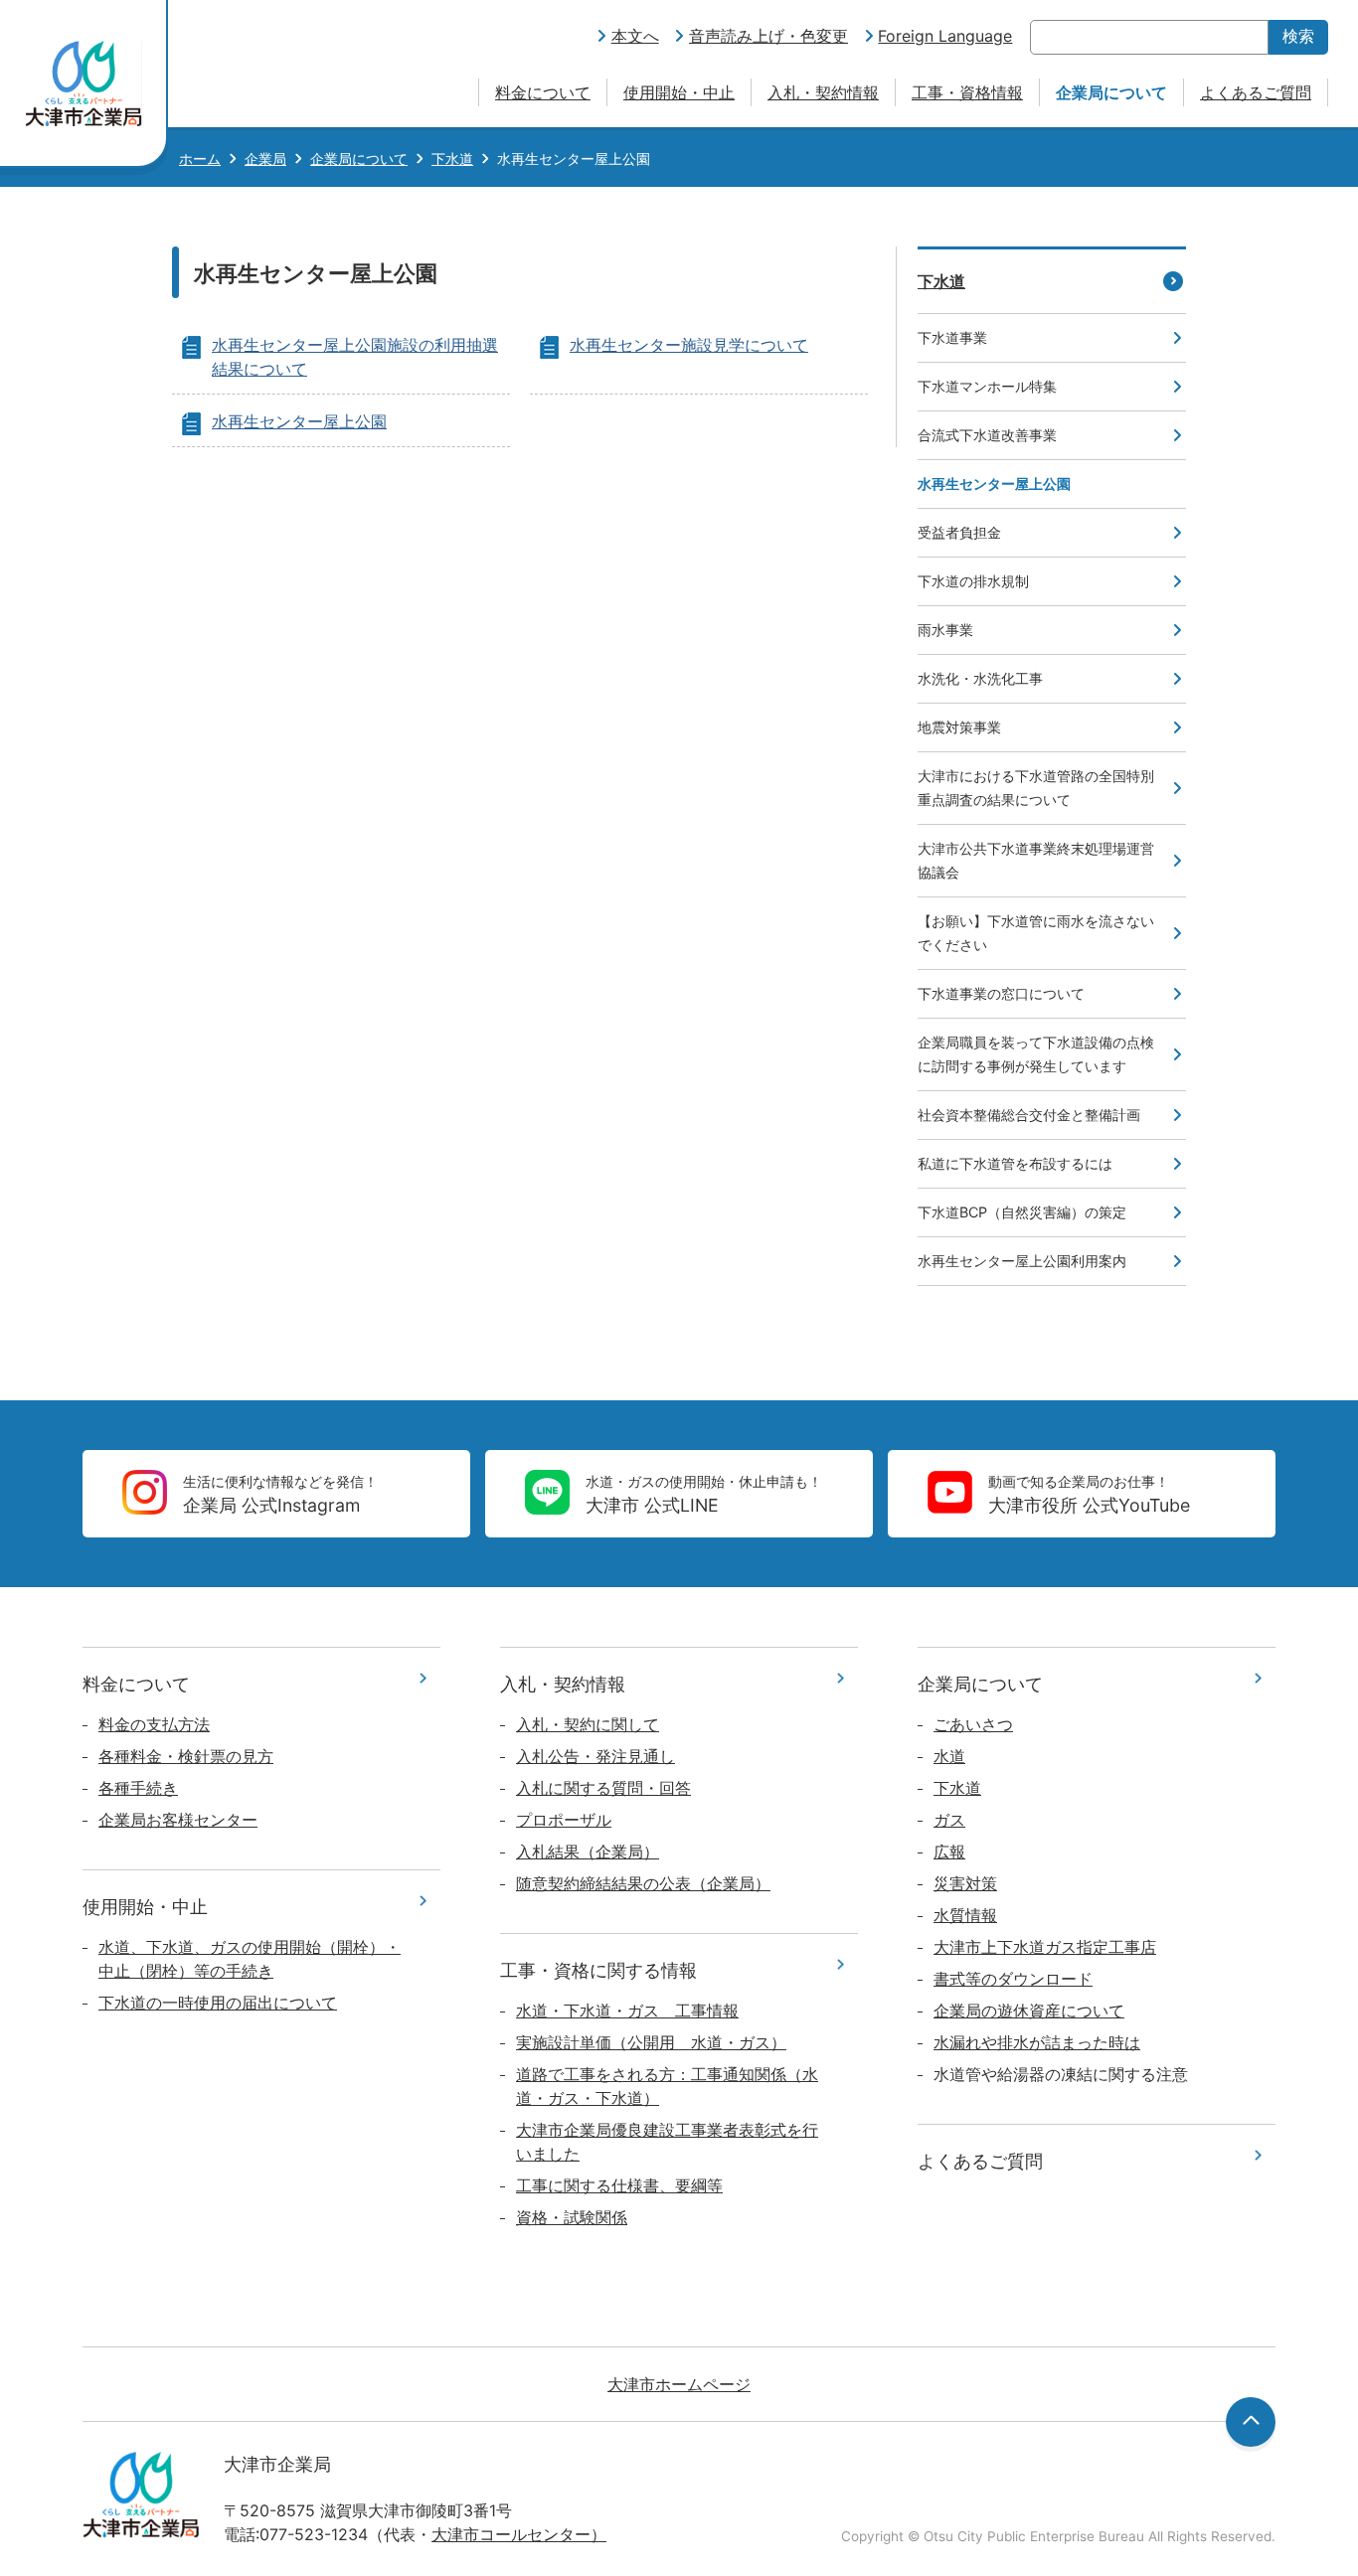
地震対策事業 (959, 727)
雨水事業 (945, 630)
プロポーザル (564, 1820)
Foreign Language (945, 36)
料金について (543, 92)
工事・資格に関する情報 (598, 1970)
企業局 (265, 159)
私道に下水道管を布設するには (1015, 1163)
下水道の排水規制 (973, 581)
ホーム (200, 159)
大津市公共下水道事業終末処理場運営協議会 (1036, 860)
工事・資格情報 (967, 92)
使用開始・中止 (679, 92)
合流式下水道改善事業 (987, 435)
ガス (949, 1820)
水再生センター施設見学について (689, 345)
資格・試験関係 (572, 2217)
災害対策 (965, 1883)
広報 (949, 1851)
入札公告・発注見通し (595, 1756)
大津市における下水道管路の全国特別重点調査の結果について (1036, 788)
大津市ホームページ (679, 2384)
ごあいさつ (973, 1724)
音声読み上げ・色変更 (768, 36)
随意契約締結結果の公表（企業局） (643, 1883)
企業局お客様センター (178, 1820)
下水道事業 (952, 337)
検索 (1298, 36)
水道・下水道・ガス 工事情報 (627, 2011)
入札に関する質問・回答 (603, 1788)
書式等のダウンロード (1013, 1979)
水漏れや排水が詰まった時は (1037, 2042)
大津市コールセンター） (519, 2534)
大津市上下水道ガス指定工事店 (1045, 1947)
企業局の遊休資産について (1029, 2011)
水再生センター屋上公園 (299, 421)
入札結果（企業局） (588, 1851)
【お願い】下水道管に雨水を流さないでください (1036, 933)
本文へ (635, 36)
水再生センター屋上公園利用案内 (1022, 1261)
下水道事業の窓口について (1001, 993)
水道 (949, 1756)
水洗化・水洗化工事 (980, 678)
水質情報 (965, 1915)
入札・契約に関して (588, 1724)
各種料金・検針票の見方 (186, 1756)
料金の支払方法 (154, 1724)
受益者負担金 (959, 532)
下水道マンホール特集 (987, 386)
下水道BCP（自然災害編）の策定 (1022, 1212)
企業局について (1111, 92)
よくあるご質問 (1256, 92)
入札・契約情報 (823, 92)
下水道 (452, 159)
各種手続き (138, 1788)
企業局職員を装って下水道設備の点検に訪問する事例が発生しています (1036, 1054)
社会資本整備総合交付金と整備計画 (1029, 1115)
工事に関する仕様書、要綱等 (619, 2185)
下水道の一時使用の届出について (218, 2003)
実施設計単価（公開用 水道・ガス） (651, 2042)
